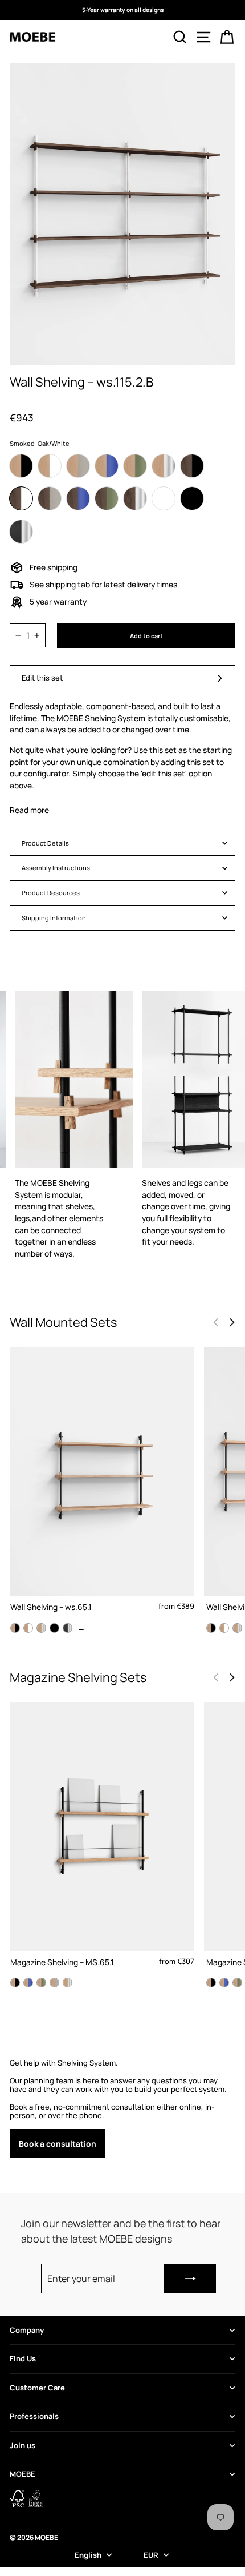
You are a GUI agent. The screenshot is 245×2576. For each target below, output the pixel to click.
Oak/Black (21, 466)
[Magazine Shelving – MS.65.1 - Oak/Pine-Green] (41, 1983)
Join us (23, 2445)
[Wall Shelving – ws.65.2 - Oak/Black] (211, 1628)
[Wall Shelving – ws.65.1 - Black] (54, 1628)
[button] (232, 1322)
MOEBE (23, 2474)
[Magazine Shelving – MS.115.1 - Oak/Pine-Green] (237, 1983)
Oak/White (50, 466)
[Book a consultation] (122, 2108)
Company (27, 2330)
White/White (164, 498)
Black (192, 498)
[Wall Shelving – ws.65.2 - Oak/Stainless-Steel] (237, 1628)
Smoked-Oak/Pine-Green (107, 498)
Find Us (23, 2358)
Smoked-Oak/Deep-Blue (78, 498)
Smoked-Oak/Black (192, 466)
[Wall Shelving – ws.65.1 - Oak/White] (28, 1628)
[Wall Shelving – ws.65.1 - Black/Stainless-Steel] (68, 1628)
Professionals (34, 2416)
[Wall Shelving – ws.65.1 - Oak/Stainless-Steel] (41, 1628)
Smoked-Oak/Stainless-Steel (135, 498)
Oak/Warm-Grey (78, 466)
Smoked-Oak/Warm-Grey (50, 498)
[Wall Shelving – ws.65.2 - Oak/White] (224, 1628)
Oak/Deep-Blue (107, 466)
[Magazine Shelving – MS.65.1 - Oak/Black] (15, 1983)
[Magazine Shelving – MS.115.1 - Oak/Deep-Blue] (224, 1983)
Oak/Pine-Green (135, 466)
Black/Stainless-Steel (21, 532)
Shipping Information (54, 918)
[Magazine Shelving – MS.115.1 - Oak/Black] (211, 1983)
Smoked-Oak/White (21, 498)
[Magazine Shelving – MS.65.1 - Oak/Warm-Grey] (54, 1983)
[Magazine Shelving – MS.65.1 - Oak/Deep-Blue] (28, 1983)
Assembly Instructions (56, 868)
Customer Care (37, 2388)
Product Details (45, 843)
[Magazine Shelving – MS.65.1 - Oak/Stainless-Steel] (68, 1983)
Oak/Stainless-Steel (164, 466)
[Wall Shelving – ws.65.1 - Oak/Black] (15, 1628)
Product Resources (51, 893)
